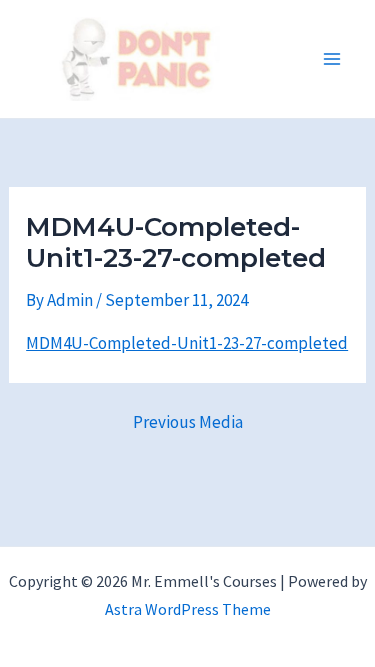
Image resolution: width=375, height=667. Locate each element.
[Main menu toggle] (333, 59)
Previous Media (188, 422)
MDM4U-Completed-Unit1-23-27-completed (187, 343)
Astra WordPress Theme (188, 609)
